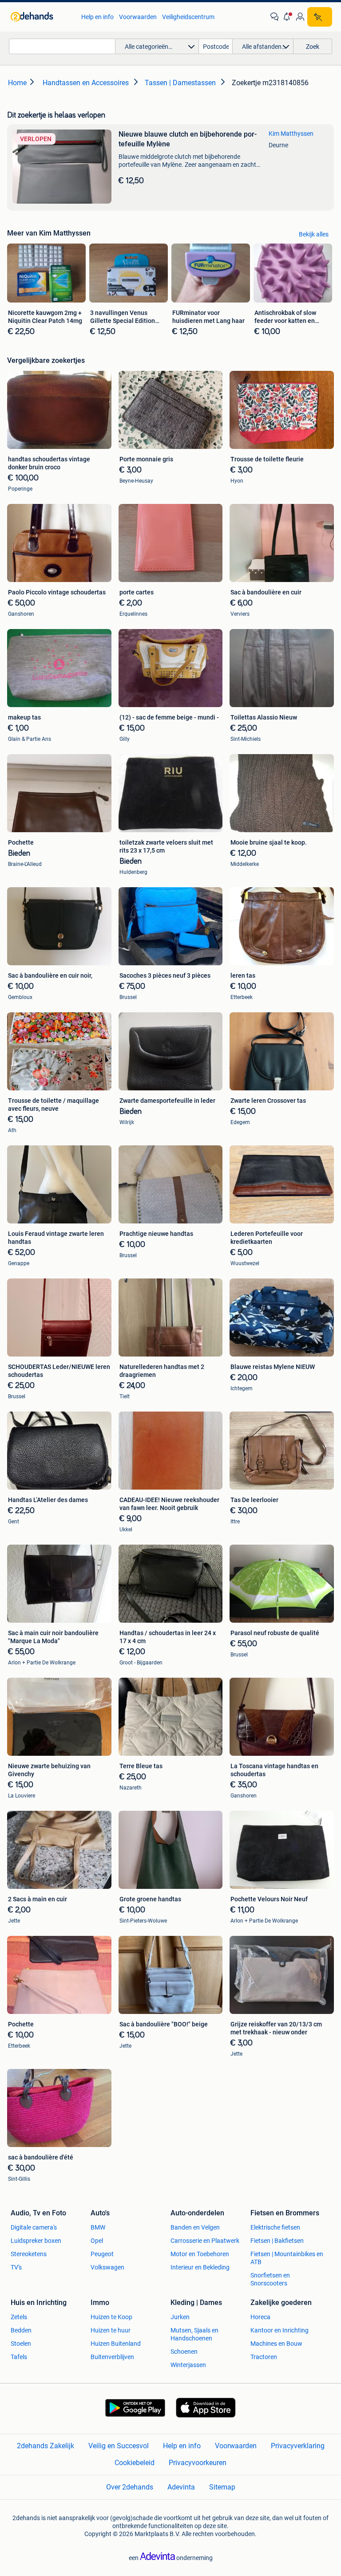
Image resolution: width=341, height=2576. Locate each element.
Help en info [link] (97, 17)
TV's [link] (16, 2267)
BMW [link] (98, 2227)
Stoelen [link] (21, 2344)
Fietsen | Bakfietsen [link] (277, 2241)
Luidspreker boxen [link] (36, 2241)
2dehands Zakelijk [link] (46, 2446)
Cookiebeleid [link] (135, 2463)
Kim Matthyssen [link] (291, 134)
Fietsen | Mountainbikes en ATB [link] (287, 2258)
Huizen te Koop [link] (111, 2317)
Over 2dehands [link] (130, 2487)
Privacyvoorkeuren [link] (198, 2463)
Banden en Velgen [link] (195, 2227)
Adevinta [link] (181, 2487)
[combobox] (62, 46)
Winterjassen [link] (188, 2365)
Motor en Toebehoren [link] (200, 2254)
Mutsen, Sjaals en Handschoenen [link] (194, 2334)
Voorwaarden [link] (138, 17)
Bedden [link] (21, 2330)
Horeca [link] (260, 2317)
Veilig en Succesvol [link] (119, 2446)
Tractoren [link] (264, 2357)
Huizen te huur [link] (111, 2330)
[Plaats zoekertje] (320, 17)
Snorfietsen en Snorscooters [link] (270, 2279)
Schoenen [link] (184, 2352)
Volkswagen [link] (107, 2267)
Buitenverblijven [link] (112, 2357)
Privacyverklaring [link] (298, 2446)
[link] (42, 17)
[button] (287, 17)
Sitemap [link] (222, 2487)
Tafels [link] (19, 2357)
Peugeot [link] (102, 2254)
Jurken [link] (180, 2317)
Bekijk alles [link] (314, 234)
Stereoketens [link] (29, 2254)
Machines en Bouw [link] (276, 2344)
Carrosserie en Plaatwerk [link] (205, 2241)
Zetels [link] (19, 2317)
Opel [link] (97, 2241)
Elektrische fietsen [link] (275, 2227)
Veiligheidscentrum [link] (188, 17)
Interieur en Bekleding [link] (200, 2267)
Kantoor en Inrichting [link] (280, 2330)
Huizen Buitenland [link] (116, 2344)
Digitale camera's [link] (34, 2227)
